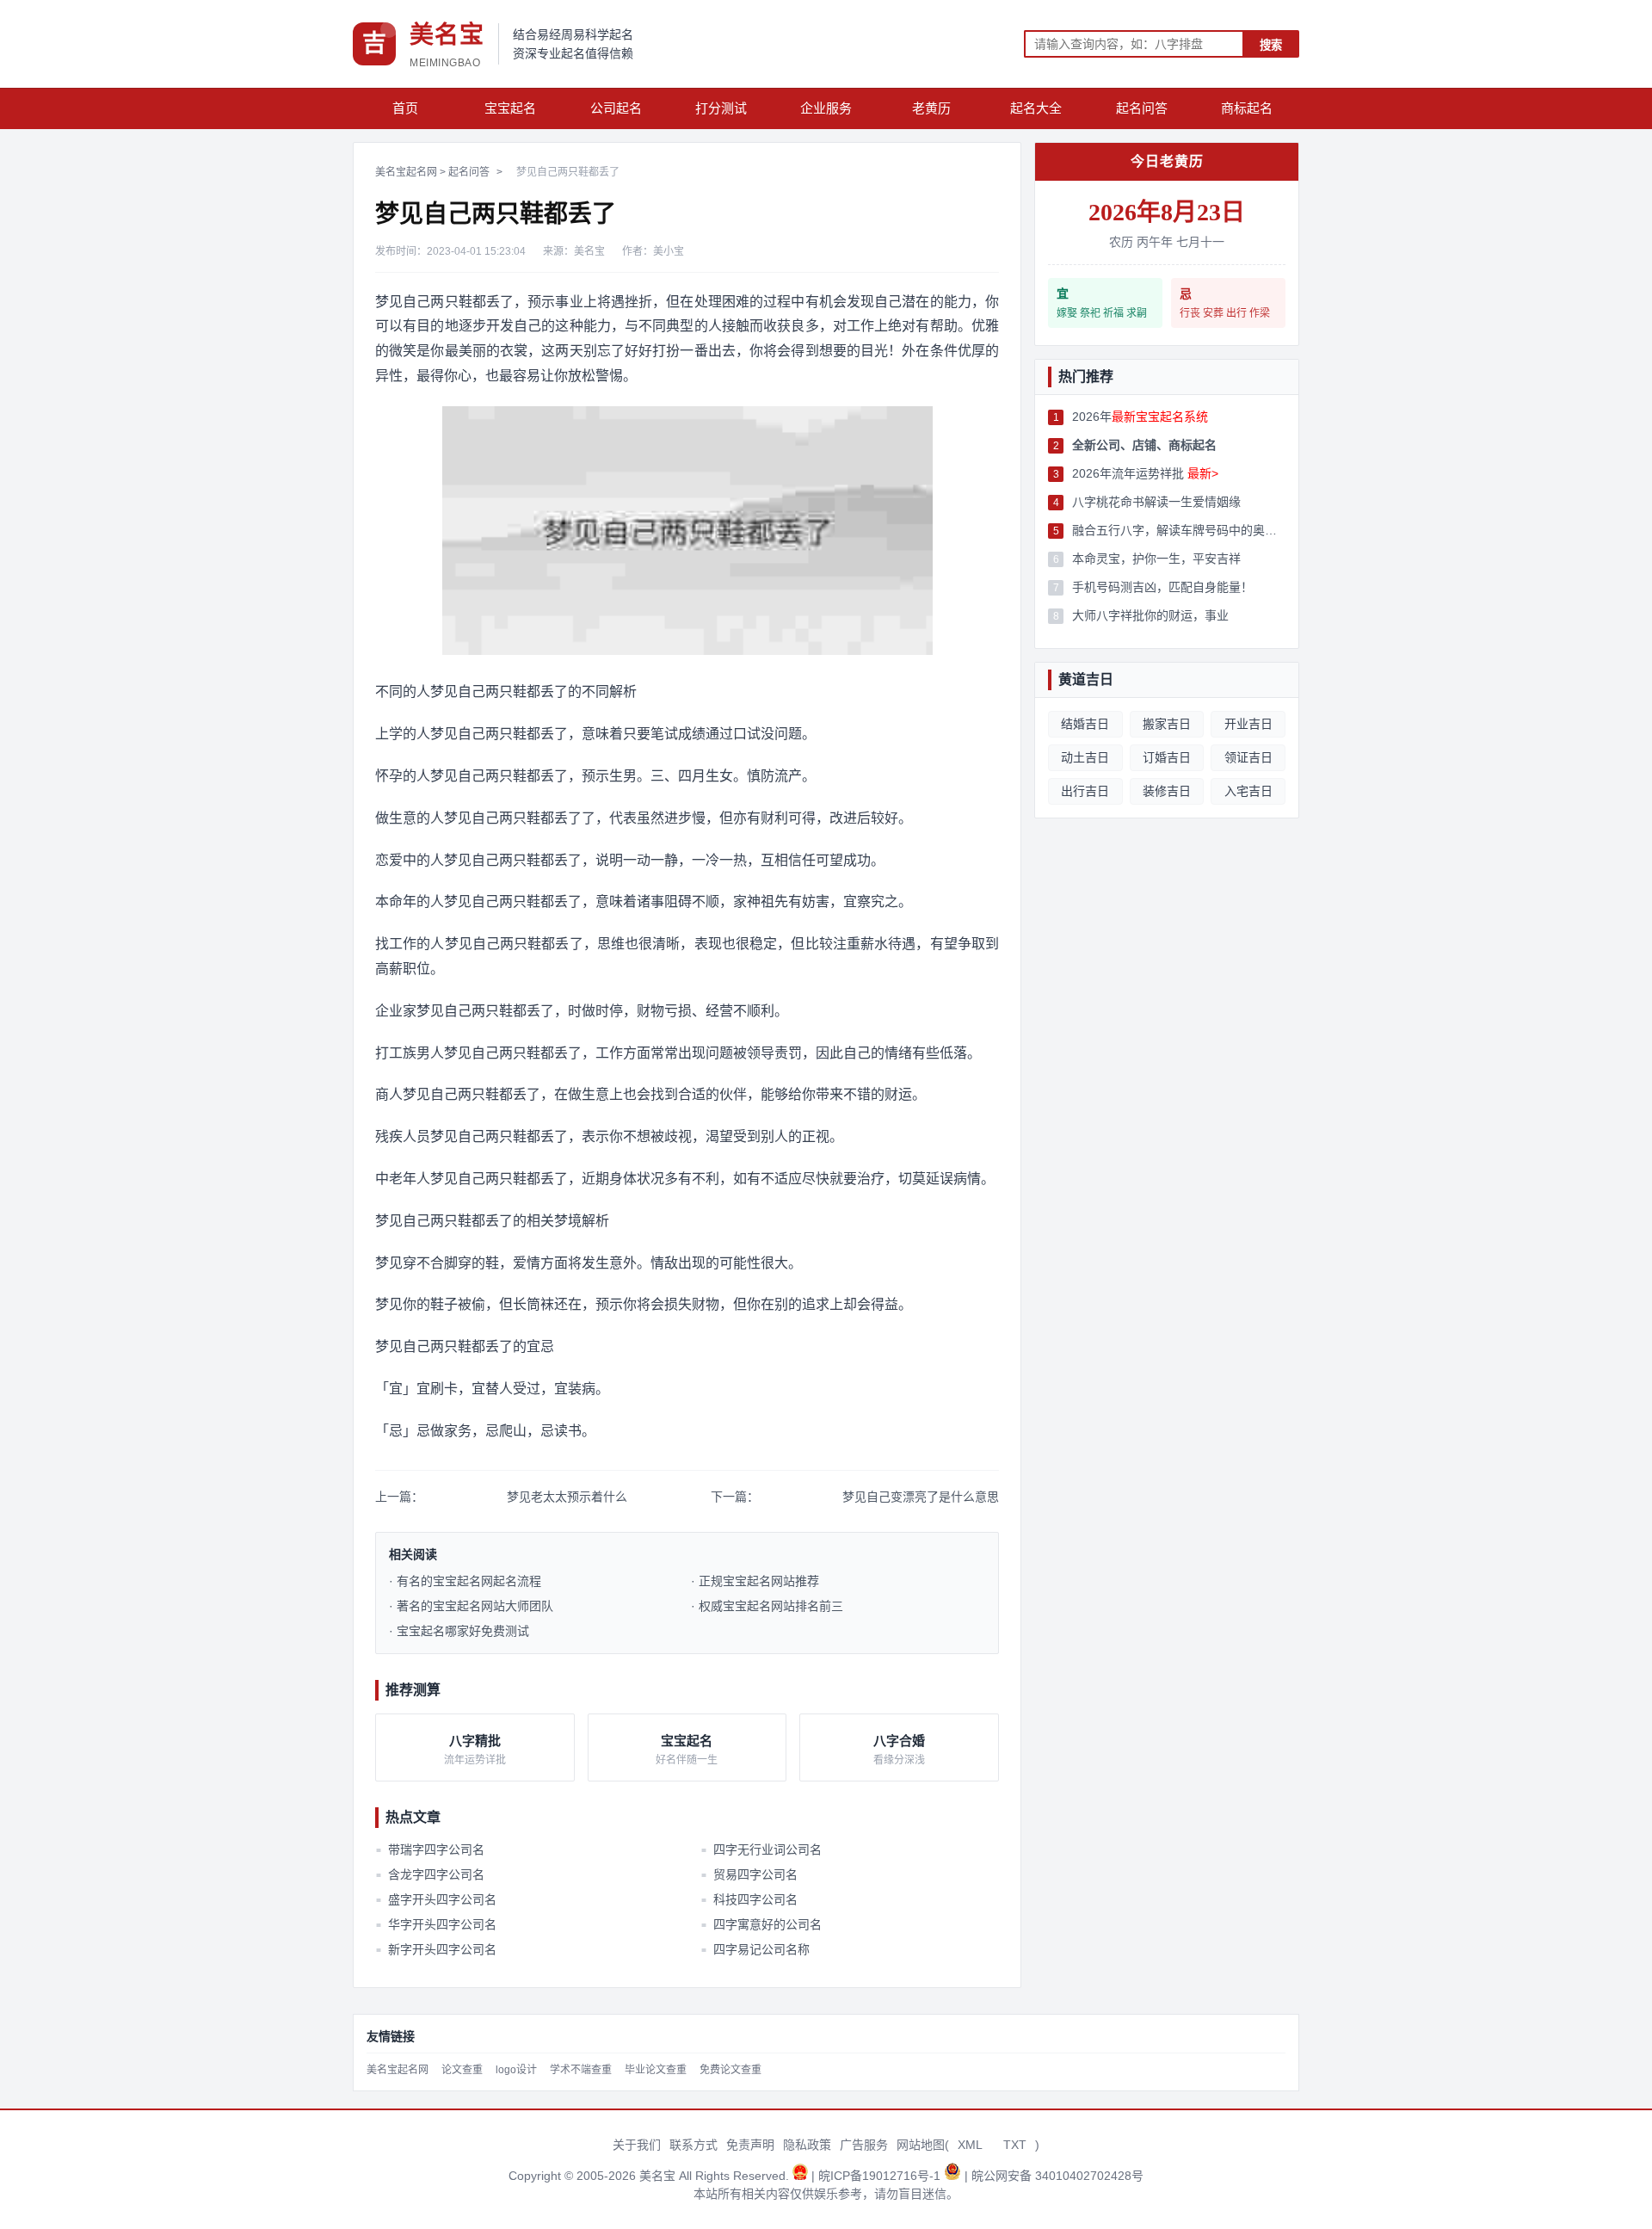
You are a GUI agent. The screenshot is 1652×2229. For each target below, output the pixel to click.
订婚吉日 (1167, 757)
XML (970, 2145)
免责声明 (750, 2145)
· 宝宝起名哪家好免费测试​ (459, 1631)
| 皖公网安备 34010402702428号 (1054, 2176)
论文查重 (462, 2070)
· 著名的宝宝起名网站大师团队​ (471, 1606)
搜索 (1271, 45)
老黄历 (931, 108)
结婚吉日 (1085, 724)
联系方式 (693, 2145)
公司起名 (616, 108)
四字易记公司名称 (755, 1949)
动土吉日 (1085, 757)
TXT (1015, 2145)
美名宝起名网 (406, 172)
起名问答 (1142, 108)
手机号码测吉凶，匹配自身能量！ (1162, 587)
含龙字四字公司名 (430, 1874)
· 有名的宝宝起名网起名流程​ (465, 1581)
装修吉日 (1167, 791)
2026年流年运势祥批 (1145, 473)
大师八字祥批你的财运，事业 (1150, 615)
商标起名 (1247, 108)
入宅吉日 (1248, 791)
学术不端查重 (581, 2070)
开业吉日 (1248, 724)
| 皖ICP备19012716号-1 (878, 2176)
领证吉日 (1248, 757)
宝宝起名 (510, 108)
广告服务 (864, 2145)
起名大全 (1036, 108)
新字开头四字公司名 (436, 1949)
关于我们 (637, 2145)
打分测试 (721, 108)
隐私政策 (807, 2145)
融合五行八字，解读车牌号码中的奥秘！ (1179, 530)
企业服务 (826, 108)
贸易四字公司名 (749, 1874)
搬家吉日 (1167, 724)
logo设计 (516, 2070)
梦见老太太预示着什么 (567, 1497)
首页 (405, 108)
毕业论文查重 (656, 2070)
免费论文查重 (730, 2070)
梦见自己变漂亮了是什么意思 (921, 1497)
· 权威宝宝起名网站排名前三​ (767, 1606)
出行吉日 (1085, 791)
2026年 (1140, 417)
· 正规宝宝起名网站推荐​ (755, 1581)
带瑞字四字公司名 (430, 1849)
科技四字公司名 (749, 1899)
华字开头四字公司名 (436, 1924)
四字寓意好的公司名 (761, 1924)
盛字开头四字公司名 (436, 1899)
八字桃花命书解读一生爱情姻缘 (1156, 502)
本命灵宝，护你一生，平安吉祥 (1156, 559)
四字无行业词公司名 (761, 1849)
